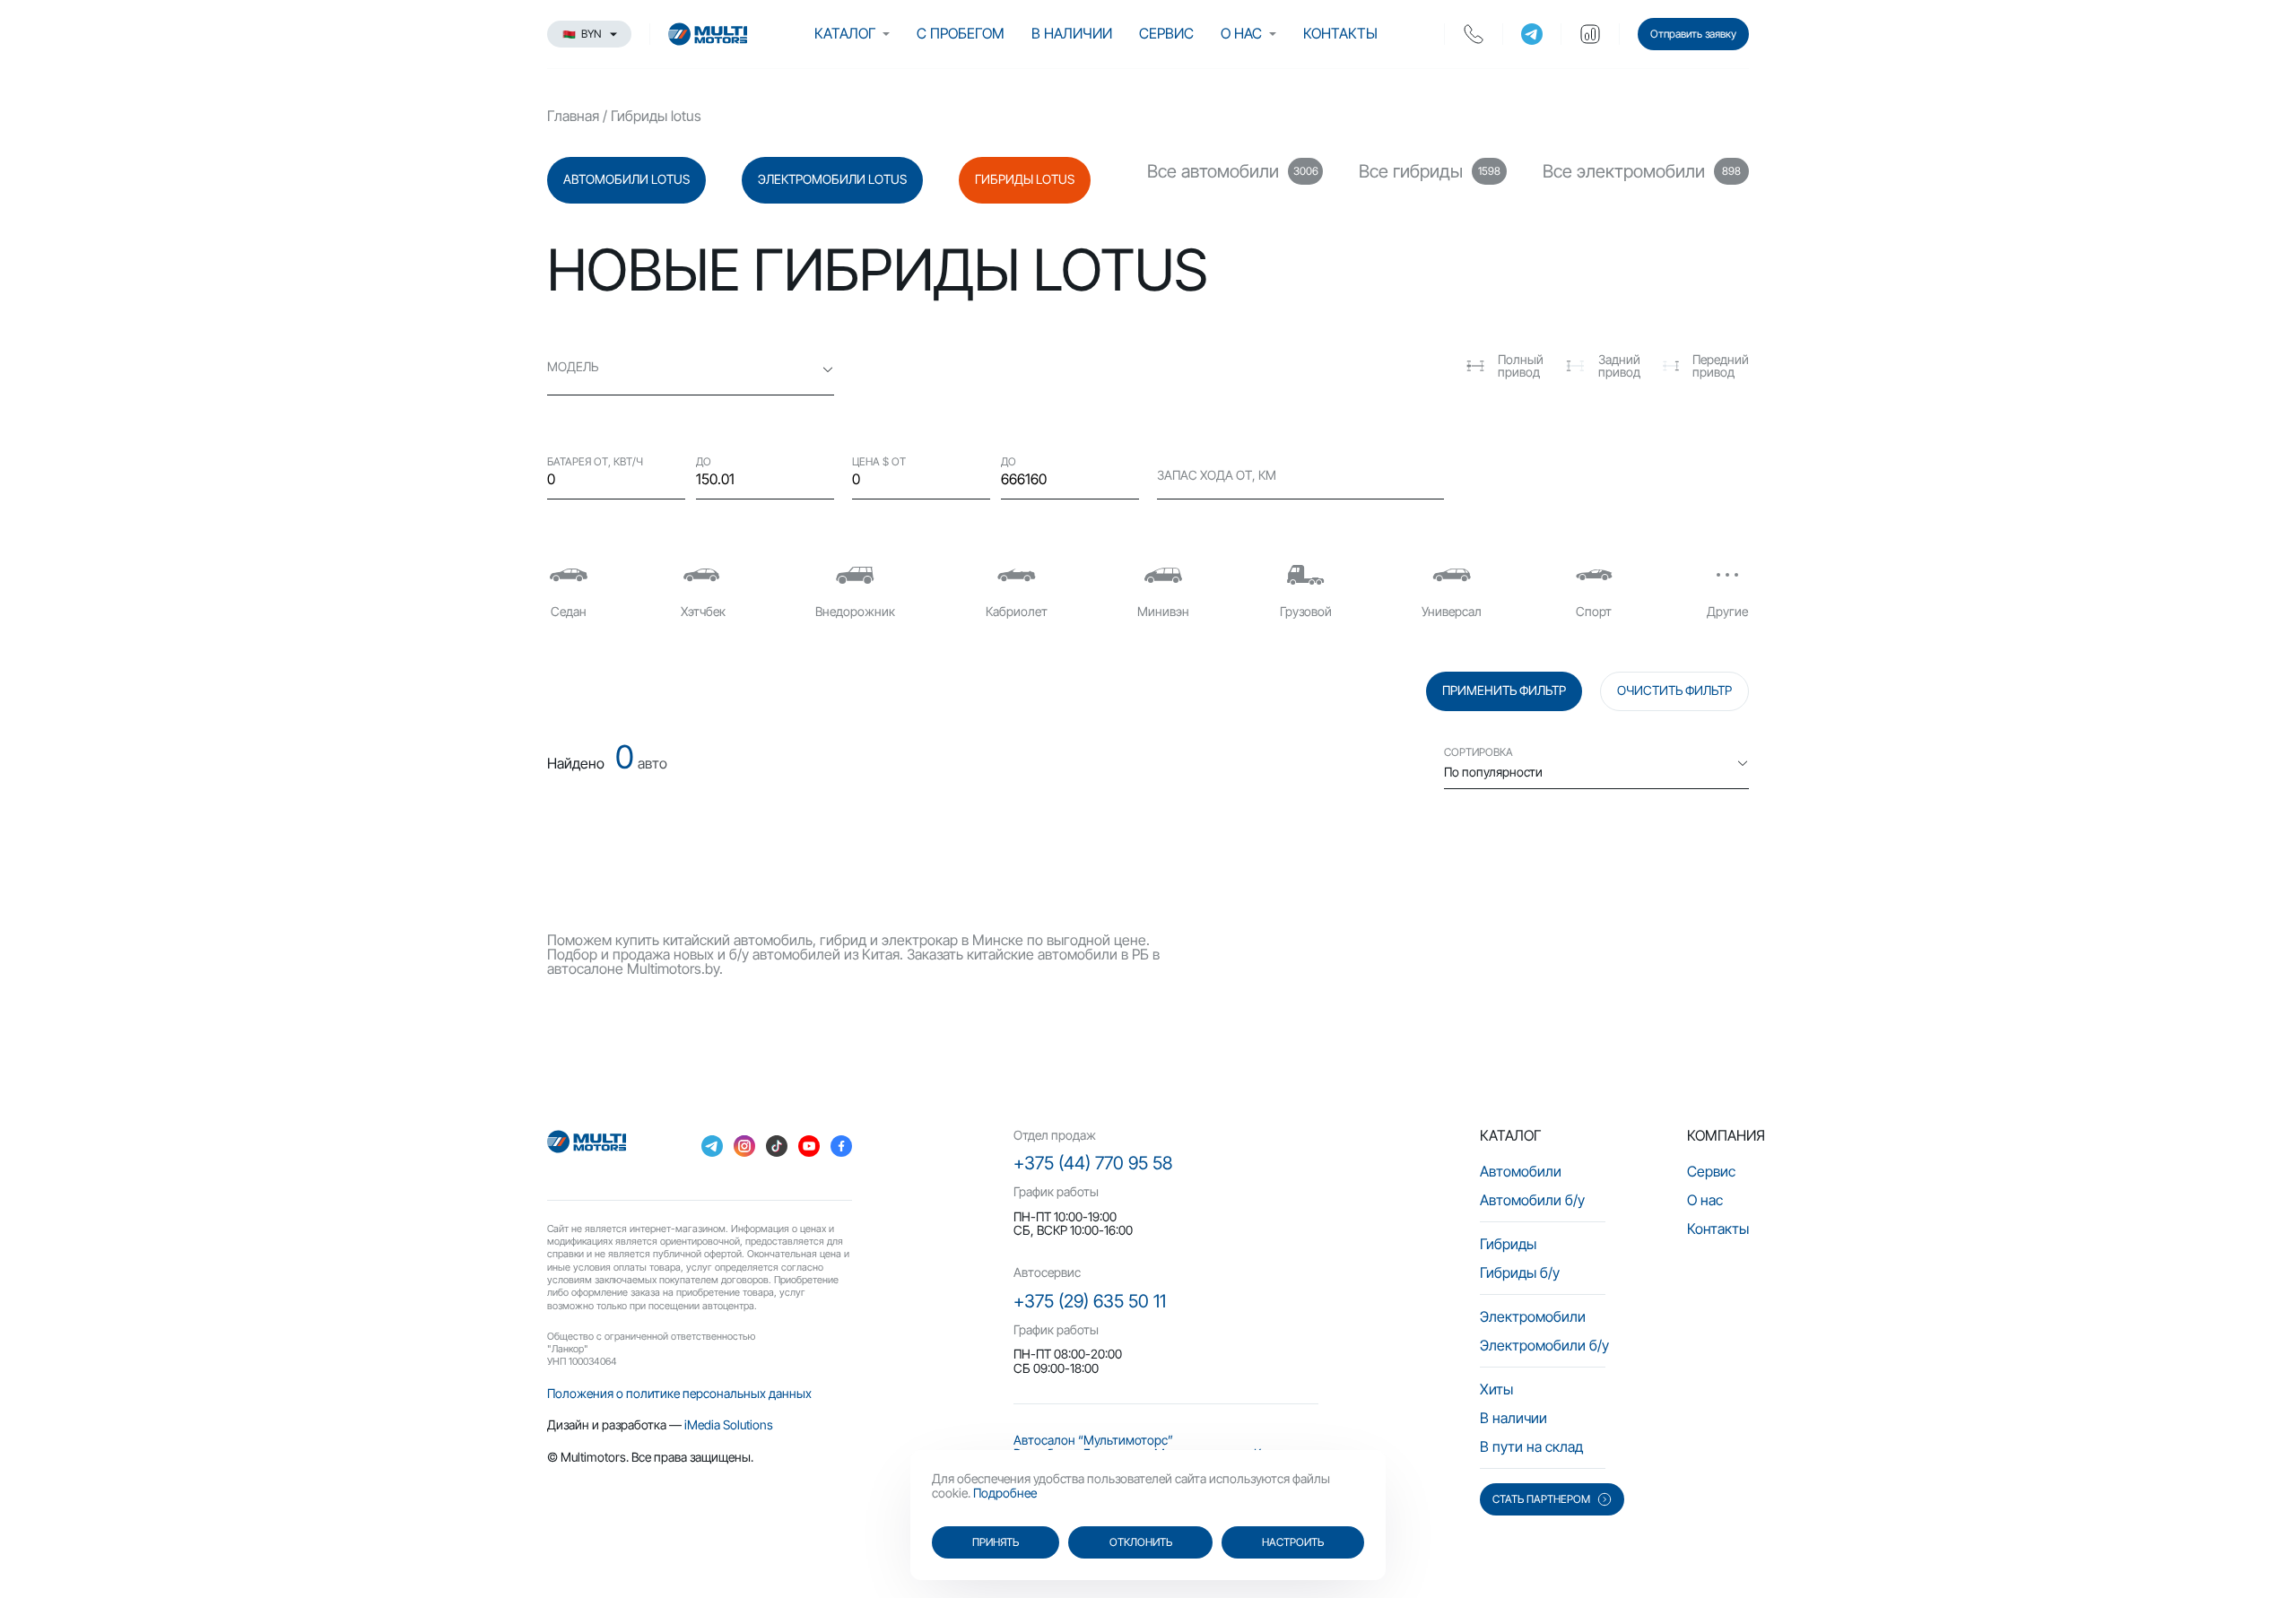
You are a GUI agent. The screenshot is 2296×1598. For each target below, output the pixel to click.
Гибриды (1508, 1244)
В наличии (1072, 33)
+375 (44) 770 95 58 (1093, 1163)
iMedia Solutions (729, 1424)
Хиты (1496, 1389)
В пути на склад (1531, 1446)
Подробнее (1005, 1493)
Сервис (1166, 33)
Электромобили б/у (1544, 1345)
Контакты (1340, 33)
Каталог (845, 33)
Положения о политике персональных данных (679, 1393)
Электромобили (1533, 1316)
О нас (1241, 33)
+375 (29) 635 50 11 (1090, 1301)
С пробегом (961, 33)
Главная (573, 116)
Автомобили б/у (1532, 1200)
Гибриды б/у (1520, 1272)
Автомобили (1521, 1171)
